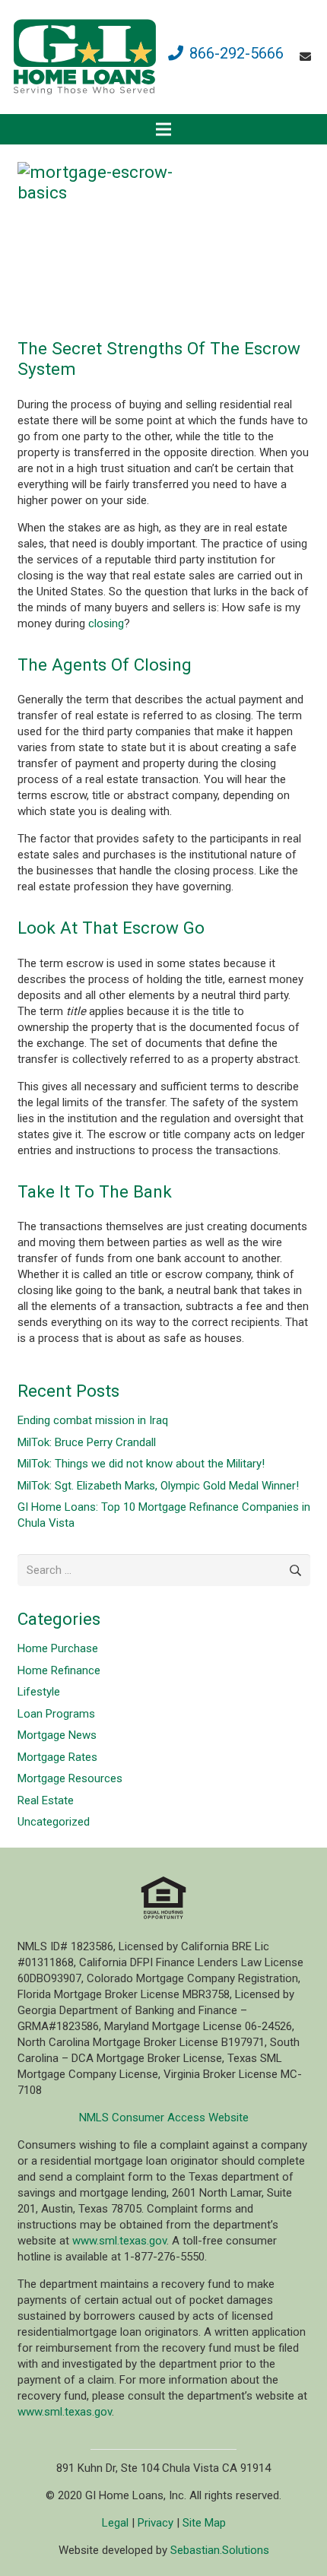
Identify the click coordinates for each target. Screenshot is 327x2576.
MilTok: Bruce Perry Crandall (87, 1442)
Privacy (156, 2523)
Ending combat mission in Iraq (93, 1420)
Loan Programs (56, 1714)
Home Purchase (58, 1648)
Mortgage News (57, 1735)
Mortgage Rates (57, 1757)
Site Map (204, 2523)
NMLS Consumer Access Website (164, 2118)
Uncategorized (54, 1822)
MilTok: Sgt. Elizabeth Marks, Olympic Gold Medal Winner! (158, 1486)
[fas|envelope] (308, 57)
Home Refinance (59, 1670)
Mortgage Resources (70, 1778)
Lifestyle (39, 1692)
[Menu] (163, 129)
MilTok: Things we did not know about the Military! (141, 1464)
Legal (115, 2523)
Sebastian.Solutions (220, 2550)
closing (106, 623)
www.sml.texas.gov (119, 2241)
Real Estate (46, 1800)
